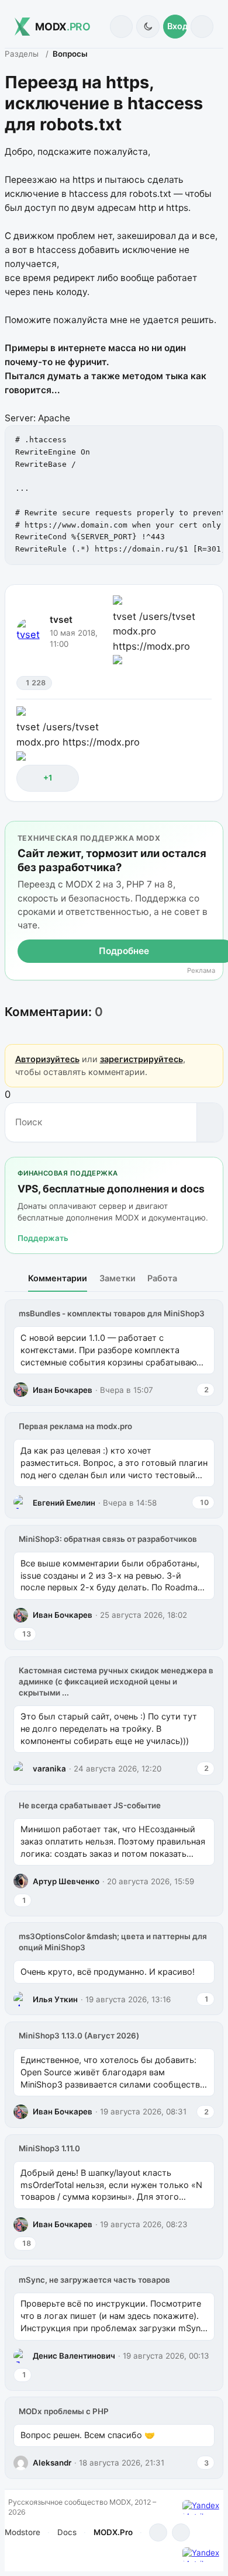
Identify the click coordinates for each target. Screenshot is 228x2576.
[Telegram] (158, 2532)
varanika (49, 1769)
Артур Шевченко (66, 1881)
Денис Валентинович (74, 2356)
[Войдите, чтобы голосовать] (31, 778)
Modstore (23, 2532)
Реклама (201, 971)
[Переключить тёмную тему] (148, 27)
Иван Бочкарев (63, 1390)
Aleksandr (52, 2463)
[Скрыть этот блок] (212, 832)
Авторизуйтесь (47, 1059)
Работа (162, 1278)
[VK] (181, 2532)
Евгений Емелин (64, 1503)
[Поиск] (121, 27)
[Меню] (202, 27)
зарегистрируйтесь (141, 1059)
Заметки (118, 1278)
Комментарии (58, 1278)
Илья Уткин (55, 1999)
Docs (67, 2532)
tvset (61, 620)
